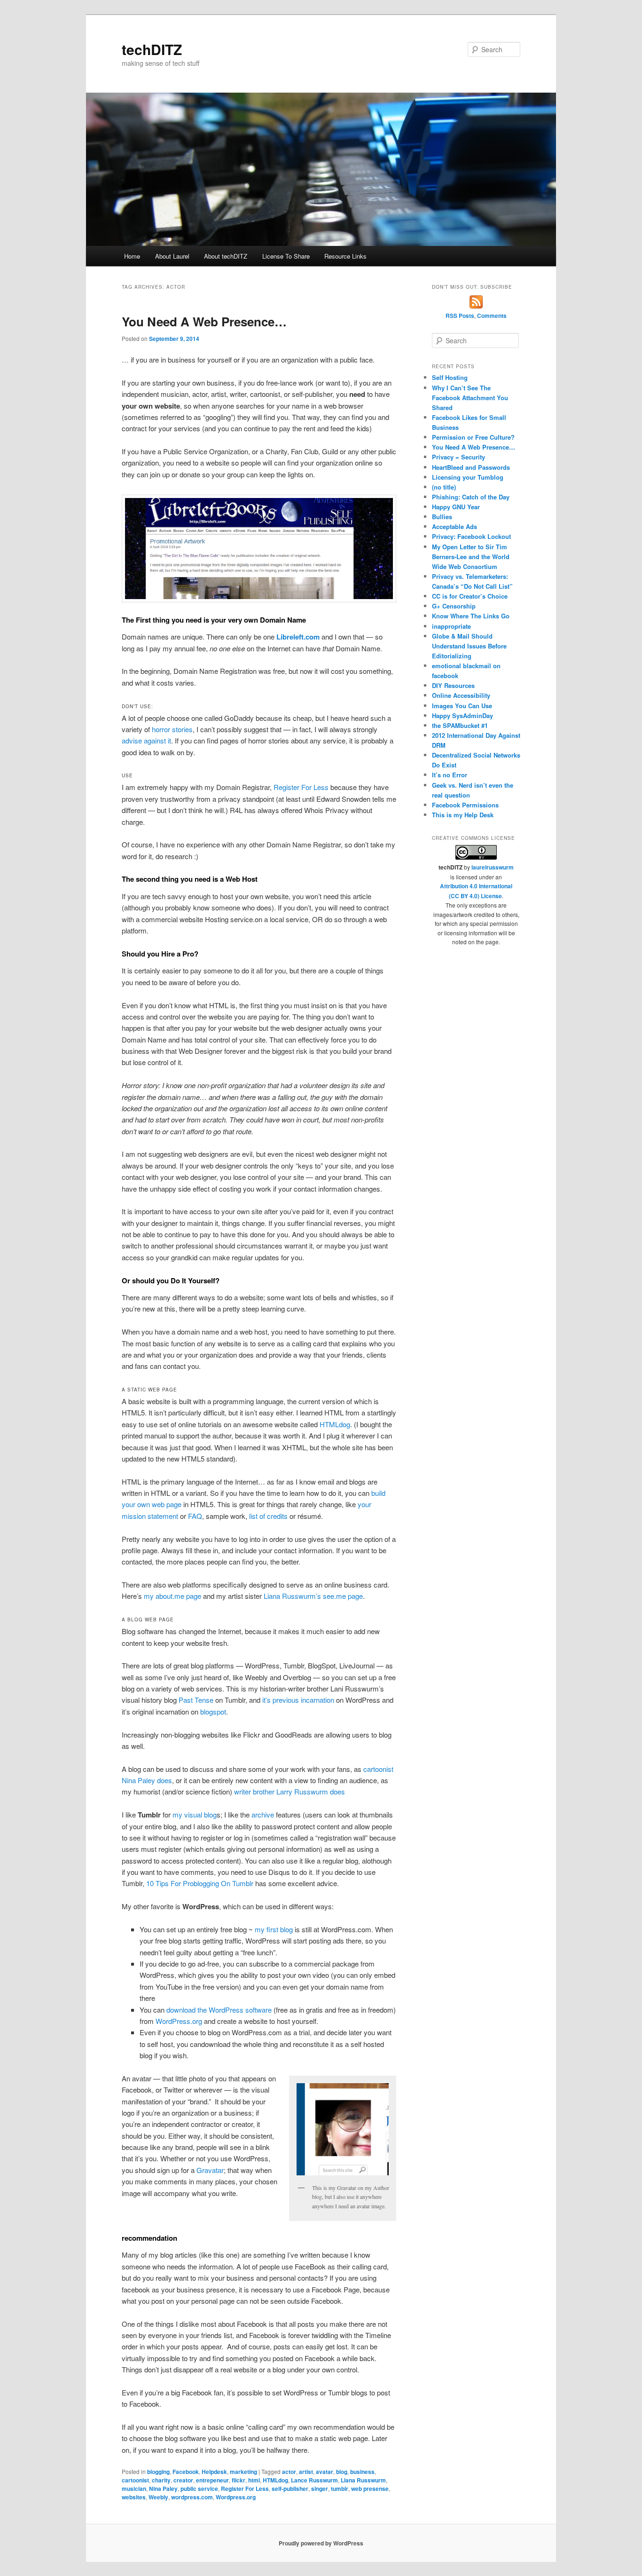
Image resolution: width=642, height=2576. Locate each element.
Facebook (186, 2472)
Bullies (442, 517)
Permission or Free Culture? (473, 437)
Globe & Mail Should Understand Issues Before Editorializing (469, 646)
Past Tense (196, 1700)
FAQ (195, 1516)
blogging (158, 2472)
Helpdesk (214, 2472)
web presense (370, 2489)
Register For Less (301, 787)
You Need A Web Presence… (204, 321)
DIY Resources (453, 685)
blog (342, 2472)
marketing (243, 2472)
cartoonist (135, 2480)
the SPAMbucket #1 (460, 725)
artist (306, 2472)
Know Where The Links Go (471, 616)
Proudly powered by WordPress (321, 2543)
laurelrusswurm (493, 867)
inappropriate (451, 626)
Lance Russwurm (314, 2480)
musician (134, 2489)
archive (263, 1814)
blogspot (213, 1711)
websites (134, 2497)
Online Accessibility (461, 695)
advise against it (146, 740)
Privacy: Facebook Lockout (471, 536)
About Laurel (172, 256)
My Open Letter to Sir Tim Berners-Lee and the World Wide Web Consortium (471, 557)
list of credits (268, 1516)
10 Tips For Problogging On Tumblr (200, 1883)
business (362, 2472)
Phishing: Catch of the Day (471, 497)
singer (320, 2489)
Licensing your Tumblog (468, 477)
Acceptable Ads (454, 526)
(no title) (444, 487)
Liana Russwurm (363, 2480)
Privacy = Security (458, 457)
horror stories (172, 729)
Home (132, 256)
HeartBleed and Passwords (471, 467)
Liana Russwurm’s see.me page (313, 1596)
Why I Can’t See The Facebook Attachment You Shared (470, 398)
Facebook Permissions (465, 805)
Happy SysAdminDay (462, 715)
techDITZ (152, 49)
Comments (492, 316)
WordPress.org (179, 2021)
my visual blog (195, 1814)
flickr (239, 2480)
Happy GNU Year (456, 507)
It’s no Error (450, 775)
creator (183, 2480)
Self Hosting (450, 377)
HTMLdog (335, 1424)
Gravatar (210, 2170)
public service (199, 2489)
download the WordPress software (219, 2010)
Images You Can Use (462, 706)
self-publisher (290, 2489)
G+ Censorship (454, 606)
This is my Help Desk (463, 815)
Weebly (158, 2497)
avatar (325, 2472)
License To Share (286, 256)
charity (161, 2480)
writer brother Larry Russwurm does (290, 1791)
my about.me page (172, 1596)
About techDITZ (226, 256)
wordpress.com (192, 2497)
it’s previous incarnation (298, 1700)
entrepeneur (212, 2480)
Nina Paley (163, 2489)
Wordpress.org (236, 2497)
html (254, 2480)
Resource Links (345, 256)
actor (289, 2472)
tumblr (340, 2489)
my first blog (274, 1929)
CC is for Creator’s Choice (470, 596)
